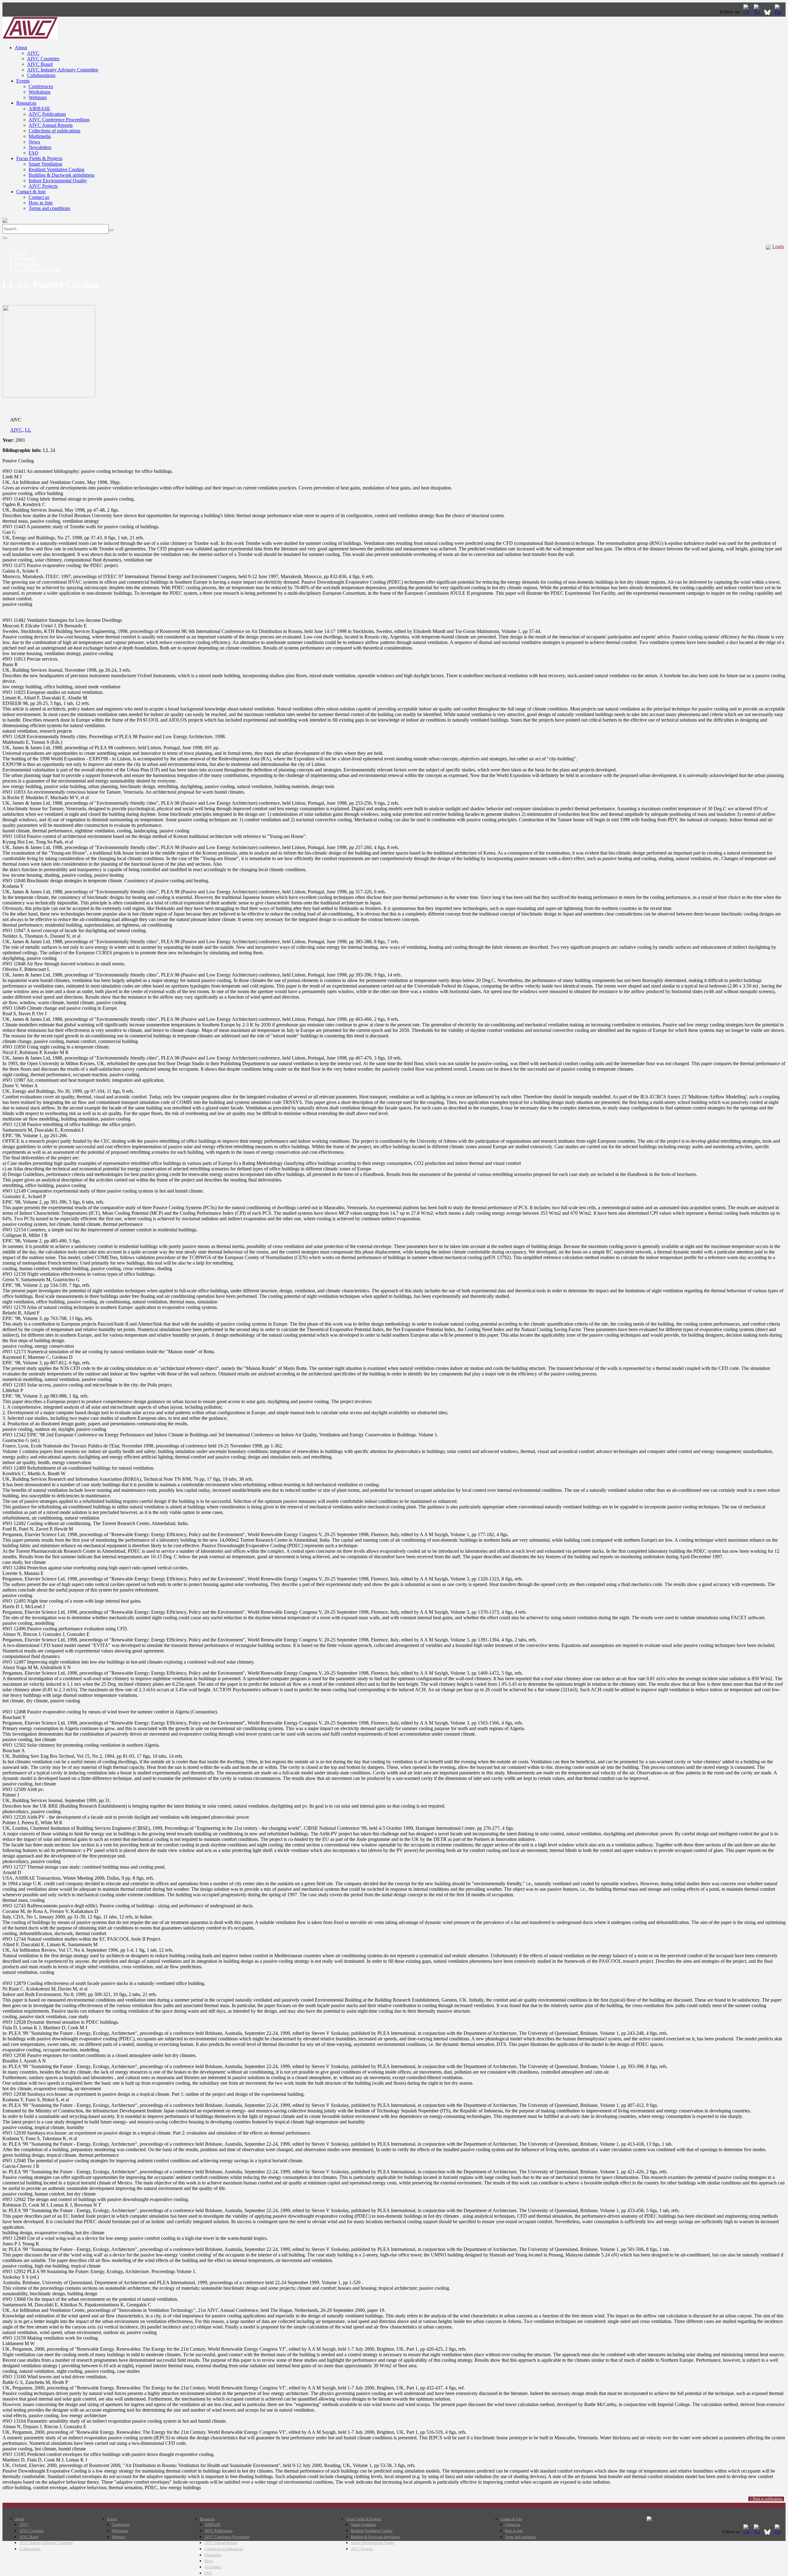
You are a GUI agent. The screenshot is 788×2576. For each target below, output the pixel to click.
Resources (26, 103)
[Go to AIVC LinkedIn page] (747, 12)
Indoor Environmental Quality (58, 181)
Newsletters (40, 147)
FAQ (34, 153)
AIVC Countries (43, 59)
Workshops (40, 92)
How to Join (41, 203)
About (21, 48)
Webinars (38, 97)
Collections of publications (54, 131)
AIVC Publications (47, 114)
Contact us (39, 197)
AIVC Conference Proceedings (59, 120)
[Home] (30, 37)
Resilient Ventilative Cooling (56, 169)
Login (778, 246)
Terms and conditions (49, 208)
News (34, 142)
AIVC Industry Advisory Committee (63, 70)
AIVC (33, 53)
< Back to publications (766, 2499)
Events (23, 81)
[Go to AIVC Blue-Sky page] (768, 12)
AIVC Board (40, 64)
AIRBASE (39, 109)
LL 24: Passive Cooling (38, 270)
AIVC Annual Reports (51, 125)
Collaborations (41, 75)
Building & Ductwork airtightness (62, 175)
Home (21, 253)
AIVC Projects (43, 186)
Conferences (41, 86)
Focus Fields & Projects (39, 158)
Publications (27, 264)
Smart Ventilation (45, 164)
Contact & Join (31, 192)
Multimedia (40, 136)
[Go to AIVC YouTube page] (758, 12)
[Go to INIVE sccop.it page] (779, 12)
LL (28, 430)
